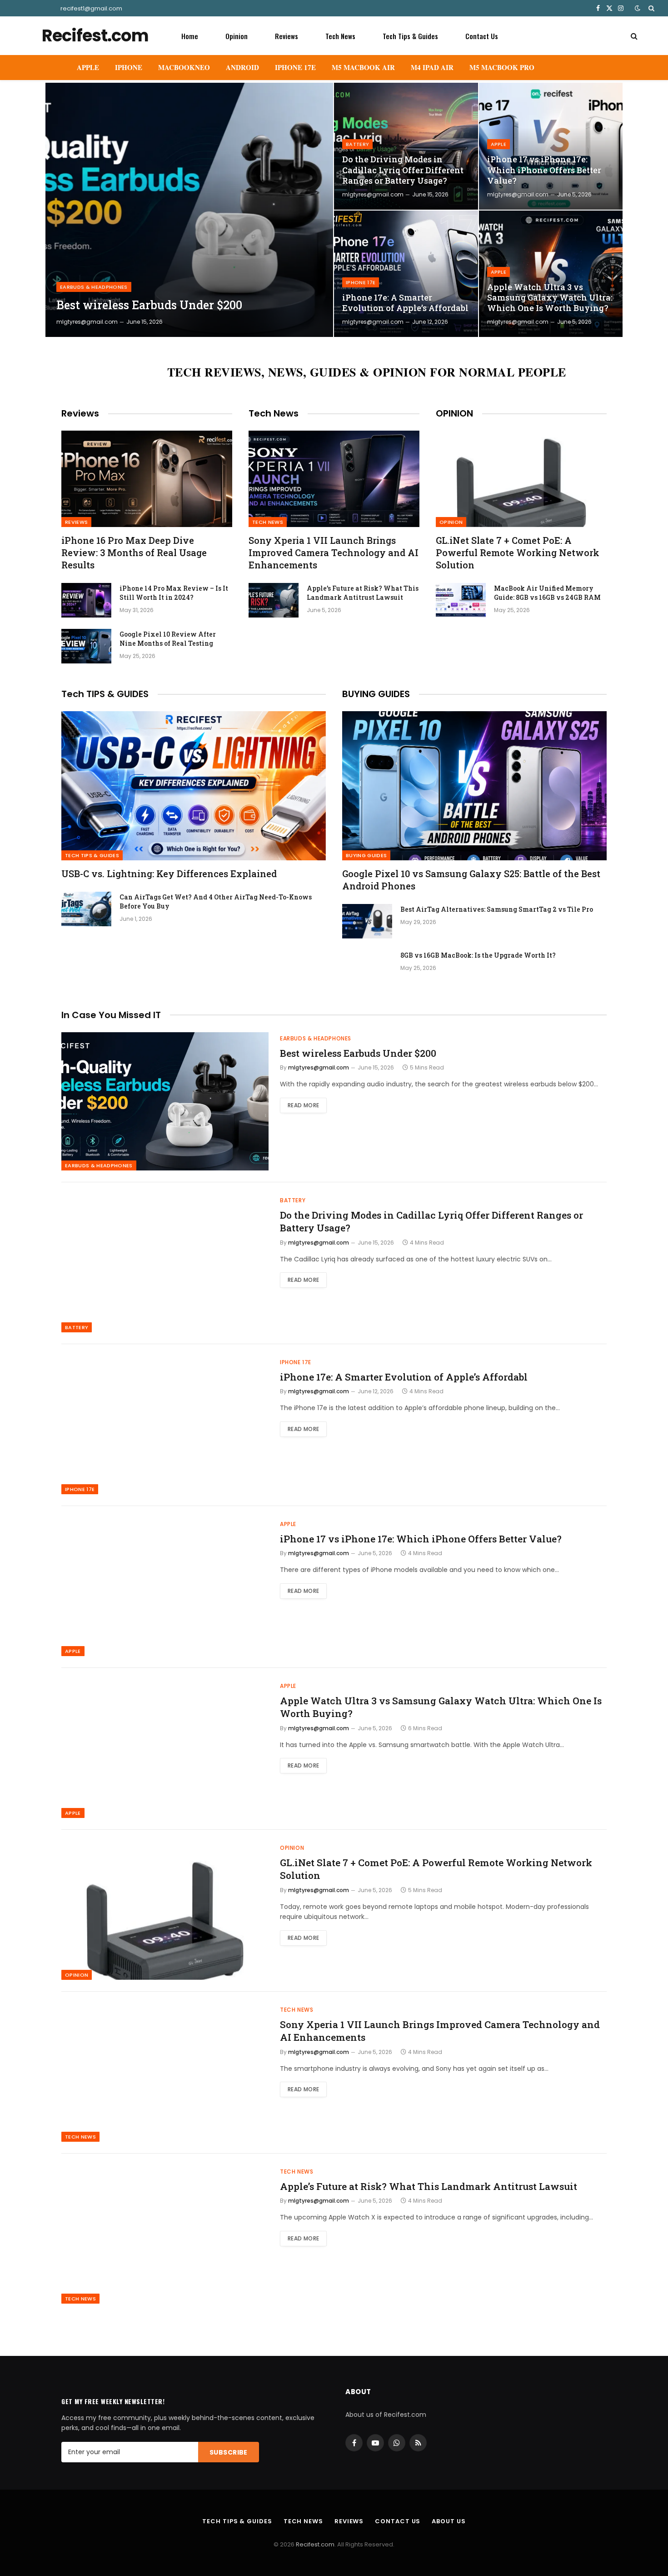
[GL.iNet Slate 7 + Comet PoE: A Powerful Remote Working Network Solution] (521, 479)
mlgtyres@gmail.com (87, 322)
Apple (88, 67)
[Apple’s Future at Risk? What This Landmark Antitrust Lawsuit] (274, 600)
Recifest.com (315, 2544)
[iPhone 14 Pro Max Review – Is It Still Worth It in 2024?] (86, 600)
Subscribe (229, 2452)
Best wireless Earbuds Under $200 (149, 305)
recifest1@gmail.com (91, 8)
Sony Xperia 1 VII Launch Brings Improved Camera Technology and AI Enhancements (334, 552)
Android (242, 67)
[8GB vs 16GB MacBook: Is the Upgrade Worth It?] (367, 967)
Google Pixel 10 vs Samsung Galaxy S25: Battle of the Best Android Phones (471, 880)
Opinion (237, 36)
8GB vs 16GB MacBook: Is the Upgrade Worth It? (478, 955)
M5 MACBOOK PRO (502, 67)
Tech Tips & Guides (410, 36)
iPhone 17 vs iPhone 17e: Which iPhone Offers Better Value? (544, 170)
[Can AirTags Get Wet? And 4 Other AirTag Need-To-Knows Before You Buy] (86, 909)
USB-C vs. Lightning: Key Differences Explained (169, 874)
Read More (303, 1105)
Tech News (340, 36)
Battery (357, 144)
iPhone (129, 67)
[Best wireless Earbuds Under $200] (189, 210)
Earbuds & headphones (94, 287)
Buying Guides (366, 855)
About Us (449, 2521)
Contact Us (482, 36)
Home (190, 36)
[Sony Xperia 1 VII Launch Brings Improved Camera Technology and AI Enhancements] (334, 479)
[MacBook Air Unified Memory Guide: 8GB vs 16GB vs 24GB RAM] (461, 600)
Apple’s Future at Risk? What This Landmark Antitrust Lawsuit (363, 593)
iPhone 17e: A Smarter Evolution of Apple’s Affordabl (405, 303)
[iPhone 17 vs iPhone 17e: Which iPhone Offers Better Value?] (551, 146)
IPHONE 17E (295, 67)
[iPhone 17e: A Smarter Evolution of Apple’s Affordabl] (406, 274)
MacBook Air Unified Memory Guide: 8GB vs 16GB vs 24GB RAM (547, 593)
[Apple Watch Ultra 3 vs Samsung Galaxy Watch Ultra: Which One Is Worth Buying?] (551, 274)
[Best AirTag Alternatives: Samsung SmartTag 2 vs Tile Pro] (367, 921)
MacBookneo (184, 67)
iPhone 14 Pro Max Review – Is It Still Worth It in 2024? (174, 593)
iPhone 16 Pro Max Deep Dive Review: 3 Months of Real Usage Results (134, 552)
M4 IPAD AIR (432, 67)
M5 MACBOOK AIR (363, 67)
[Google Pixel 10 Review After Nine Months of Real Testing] (86, 646)
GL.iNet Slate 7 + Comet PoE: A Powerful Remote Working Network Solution (518, 552)
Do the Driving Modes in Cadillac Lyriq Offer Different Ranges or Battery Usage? (403, 170)
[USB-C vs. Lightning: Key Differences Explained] (194, 786)
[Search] (651, 8)
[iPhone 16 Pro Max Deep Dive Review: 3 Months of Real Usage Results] (147, 479)
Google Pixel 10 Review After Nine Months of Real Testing (168, 639)
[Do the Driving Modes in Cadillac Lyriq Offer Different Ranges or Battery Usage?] (406, 146)
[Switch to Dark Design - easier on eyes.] (638, 8)
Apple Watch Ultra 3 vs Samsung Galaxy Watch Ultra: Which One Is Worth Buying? (550, 298)
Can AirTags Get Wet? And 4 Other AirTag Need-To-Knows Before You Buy (216, 901)
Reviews (287, 36)
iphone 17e (361, 282)
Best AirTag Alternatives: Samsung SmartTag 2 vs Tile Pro (497, 909)
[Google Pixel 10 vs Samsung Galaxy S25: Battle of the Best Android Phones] (474, 786)
